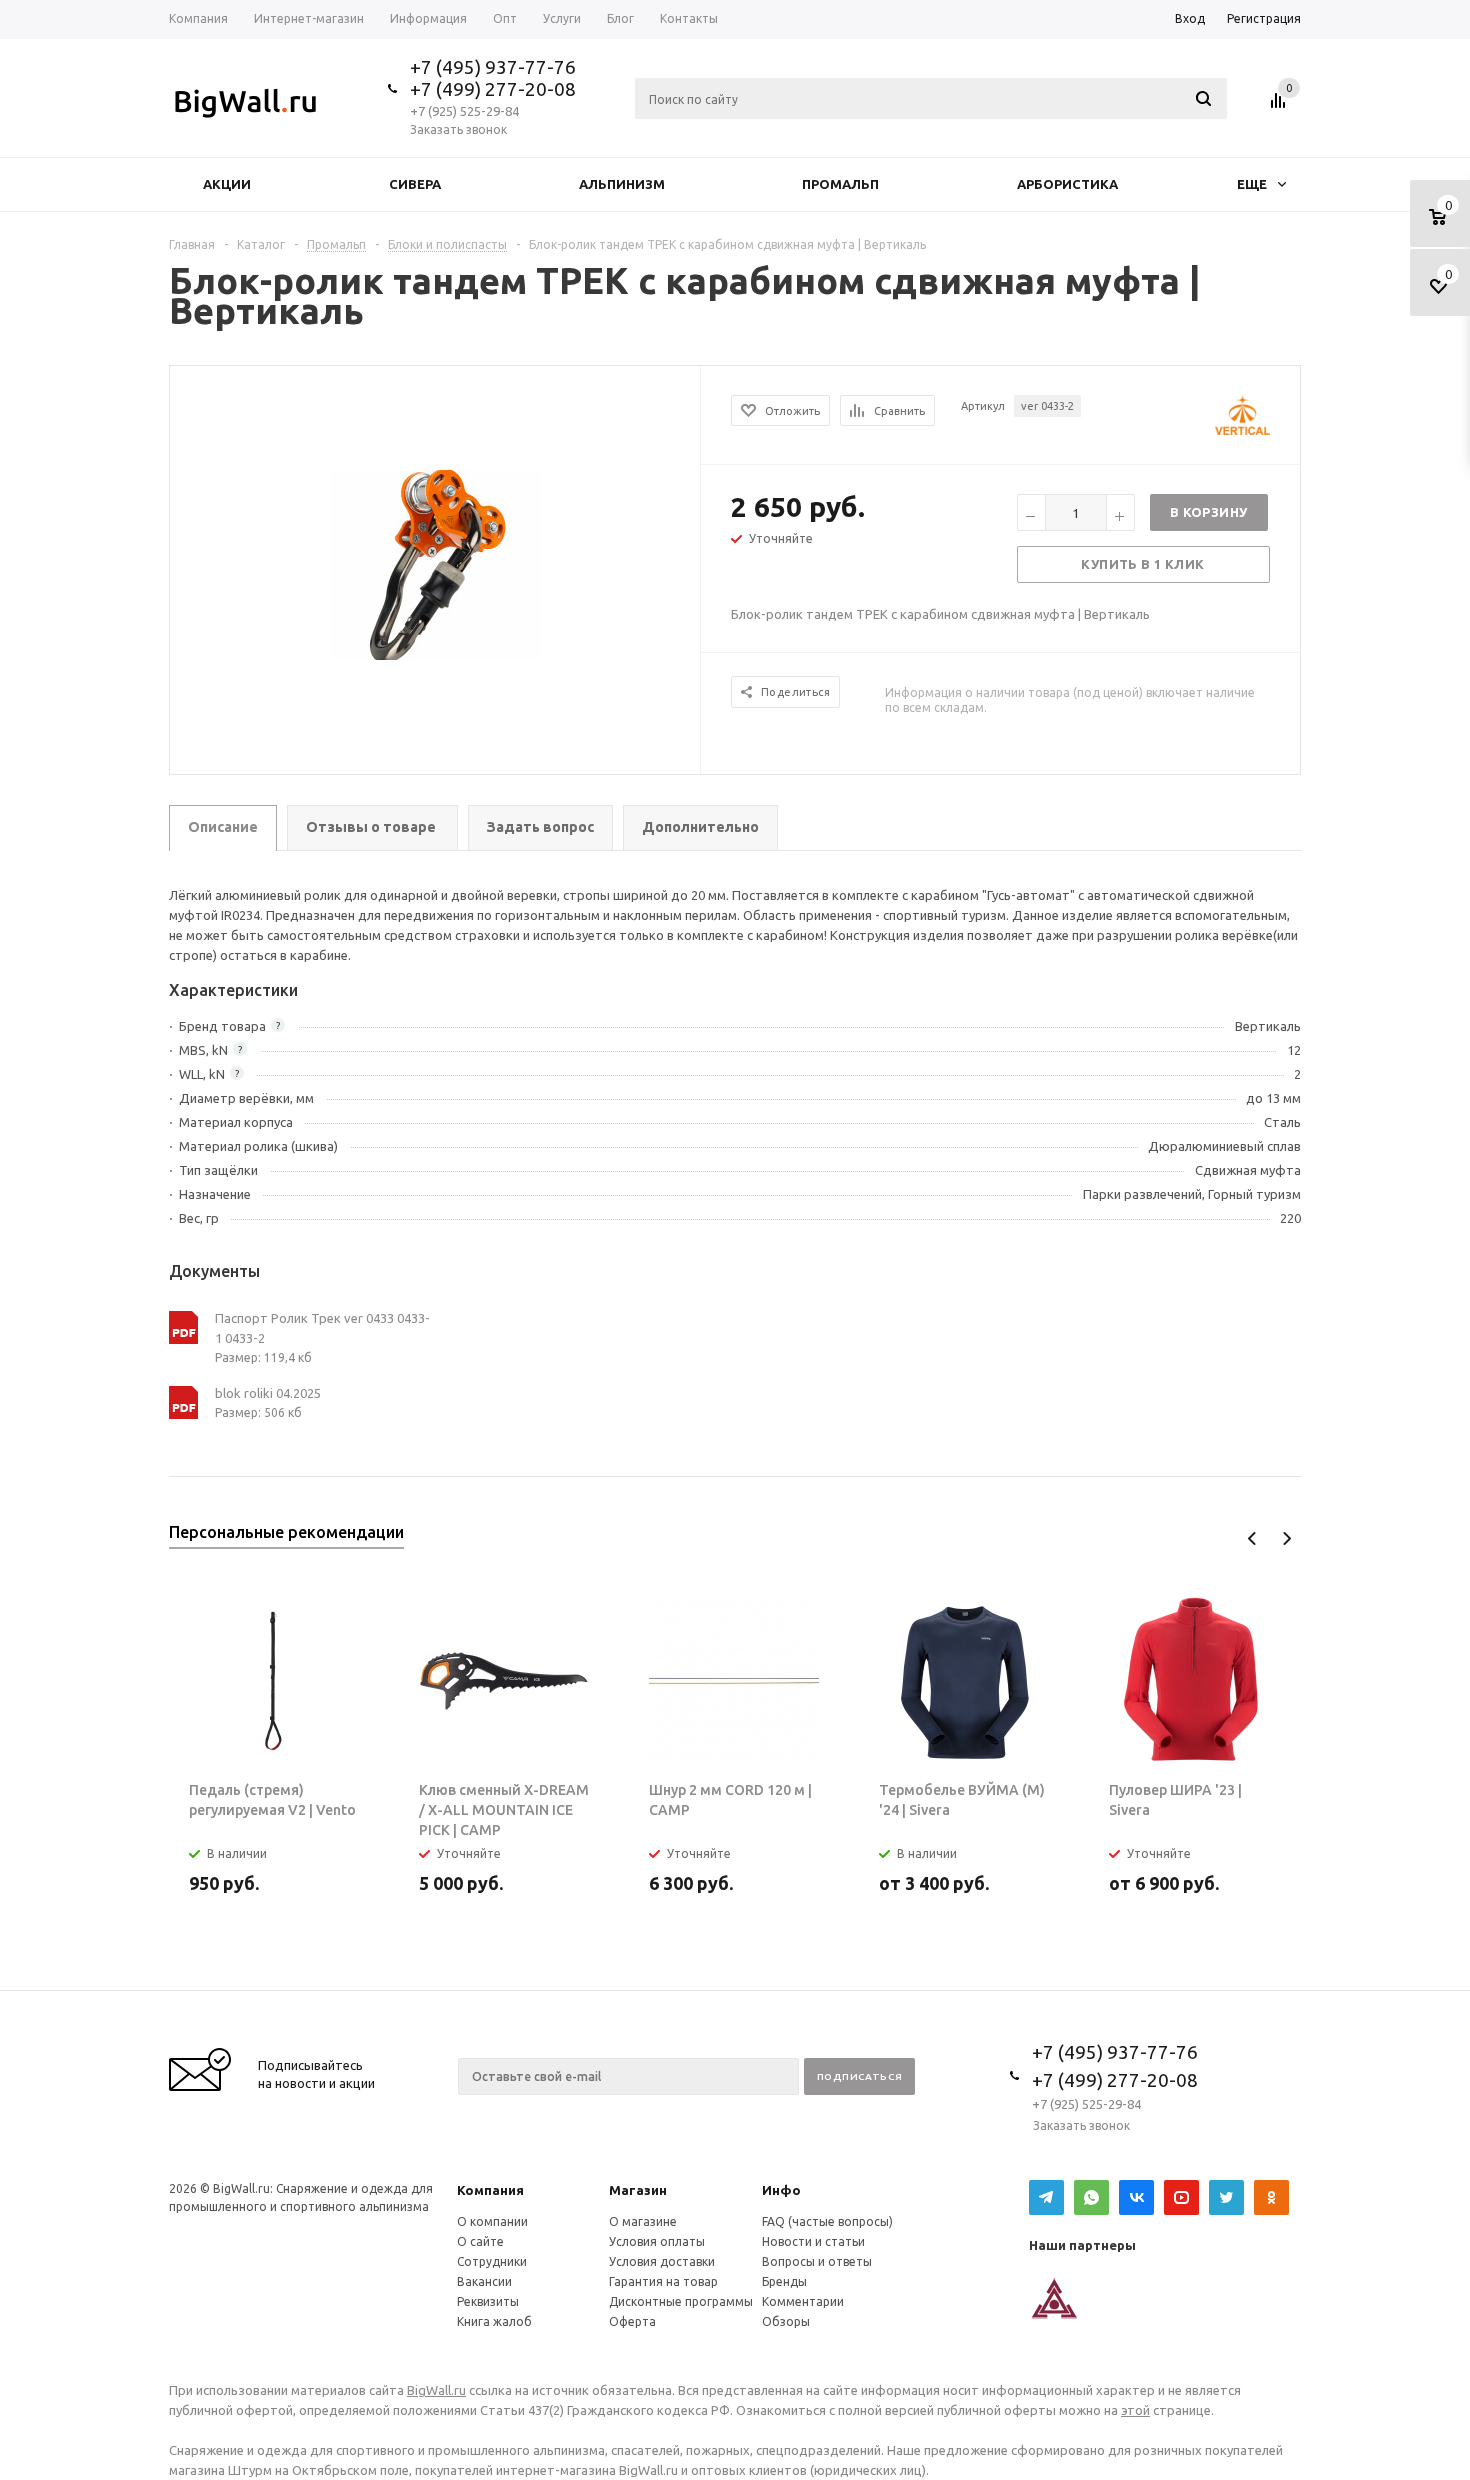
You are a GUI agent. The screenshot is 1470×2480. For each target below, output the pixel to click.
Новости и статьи (813, 2241)
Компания (490, 2190)
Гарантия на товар (663, 2281)
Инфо (781, 2190)
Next (1286, 1538)
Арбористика (1067, 184)
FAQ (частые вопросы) (827, 2221)
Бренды (784, 2281)
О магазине (643, 2221)
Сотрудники (492, 2261)
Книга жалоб (494, 2321)
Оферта (632, 2321)
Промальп (840, 184)
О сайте (480, 2241)
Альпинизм (622, 184)
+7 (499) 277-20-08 (493, 89)
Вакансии (484, 2281)
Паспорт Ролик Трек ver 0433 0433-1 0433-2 (322, 1328)
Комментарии (803, 2301)
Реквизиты (488, 2301)
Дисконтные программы (681, 2301)
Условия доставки (662, 2261)
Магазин (638, 2190)
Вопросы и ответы (817, 2261)
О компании (492, 2221)
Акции (227, 184)
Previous (1252, 1538)
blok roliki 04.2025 (268, 1393)
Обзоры (786, 2321)
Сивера (415, 184)
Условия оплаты (657, 2241)
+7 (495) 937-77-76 (493, 67)
